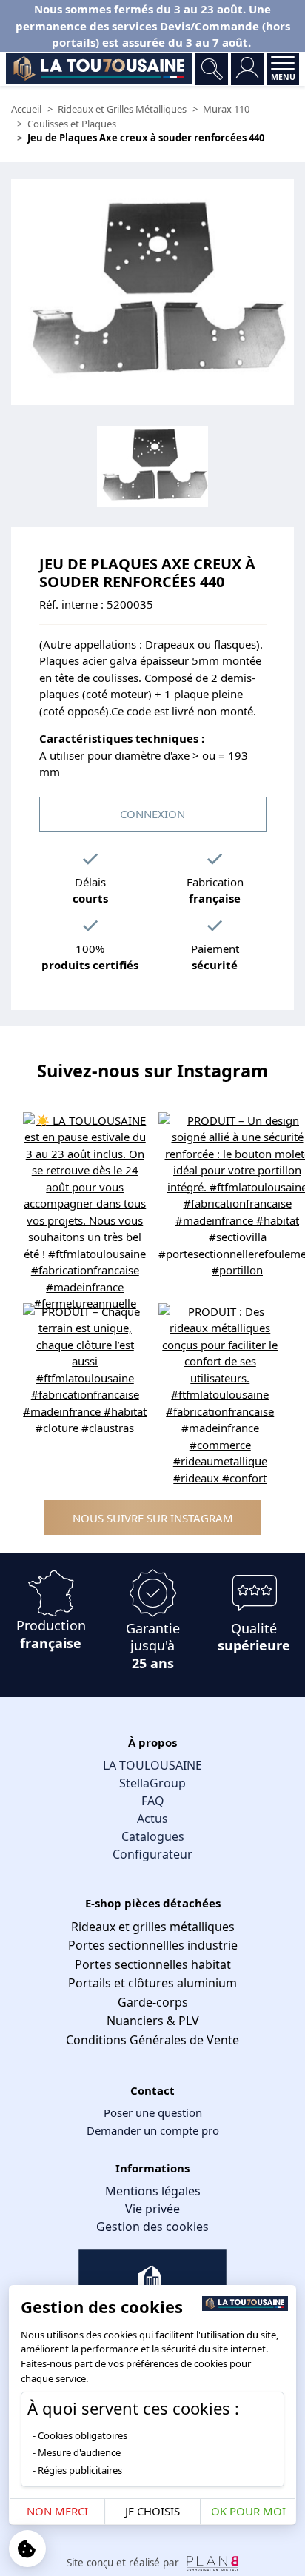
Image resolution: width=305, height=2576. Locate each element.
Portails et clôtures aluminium (152, 1983)
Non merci (57, 2511)
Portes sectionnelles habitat (153, 1964)
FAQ (153, 1801)
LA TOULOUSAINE (152, 1765)
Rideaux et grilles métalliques (153, 1927)
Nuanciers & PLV (153, 2021)
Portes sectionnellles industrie (153, 1945)
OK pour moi (248, 2511)
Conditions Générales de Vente (152, 2040)
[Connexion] (247, 69)
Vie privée (152, 2209)
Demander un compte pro (153, 2130)
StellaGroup (152, 1783)
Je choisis (152, 2511)
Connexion (152, 814)
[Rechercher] (212, 69)
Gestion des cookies (152, 2227)
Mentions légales (153, 2191)
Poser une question (153, 2112)
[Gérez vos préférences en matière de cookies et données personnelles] (27, 2549)
